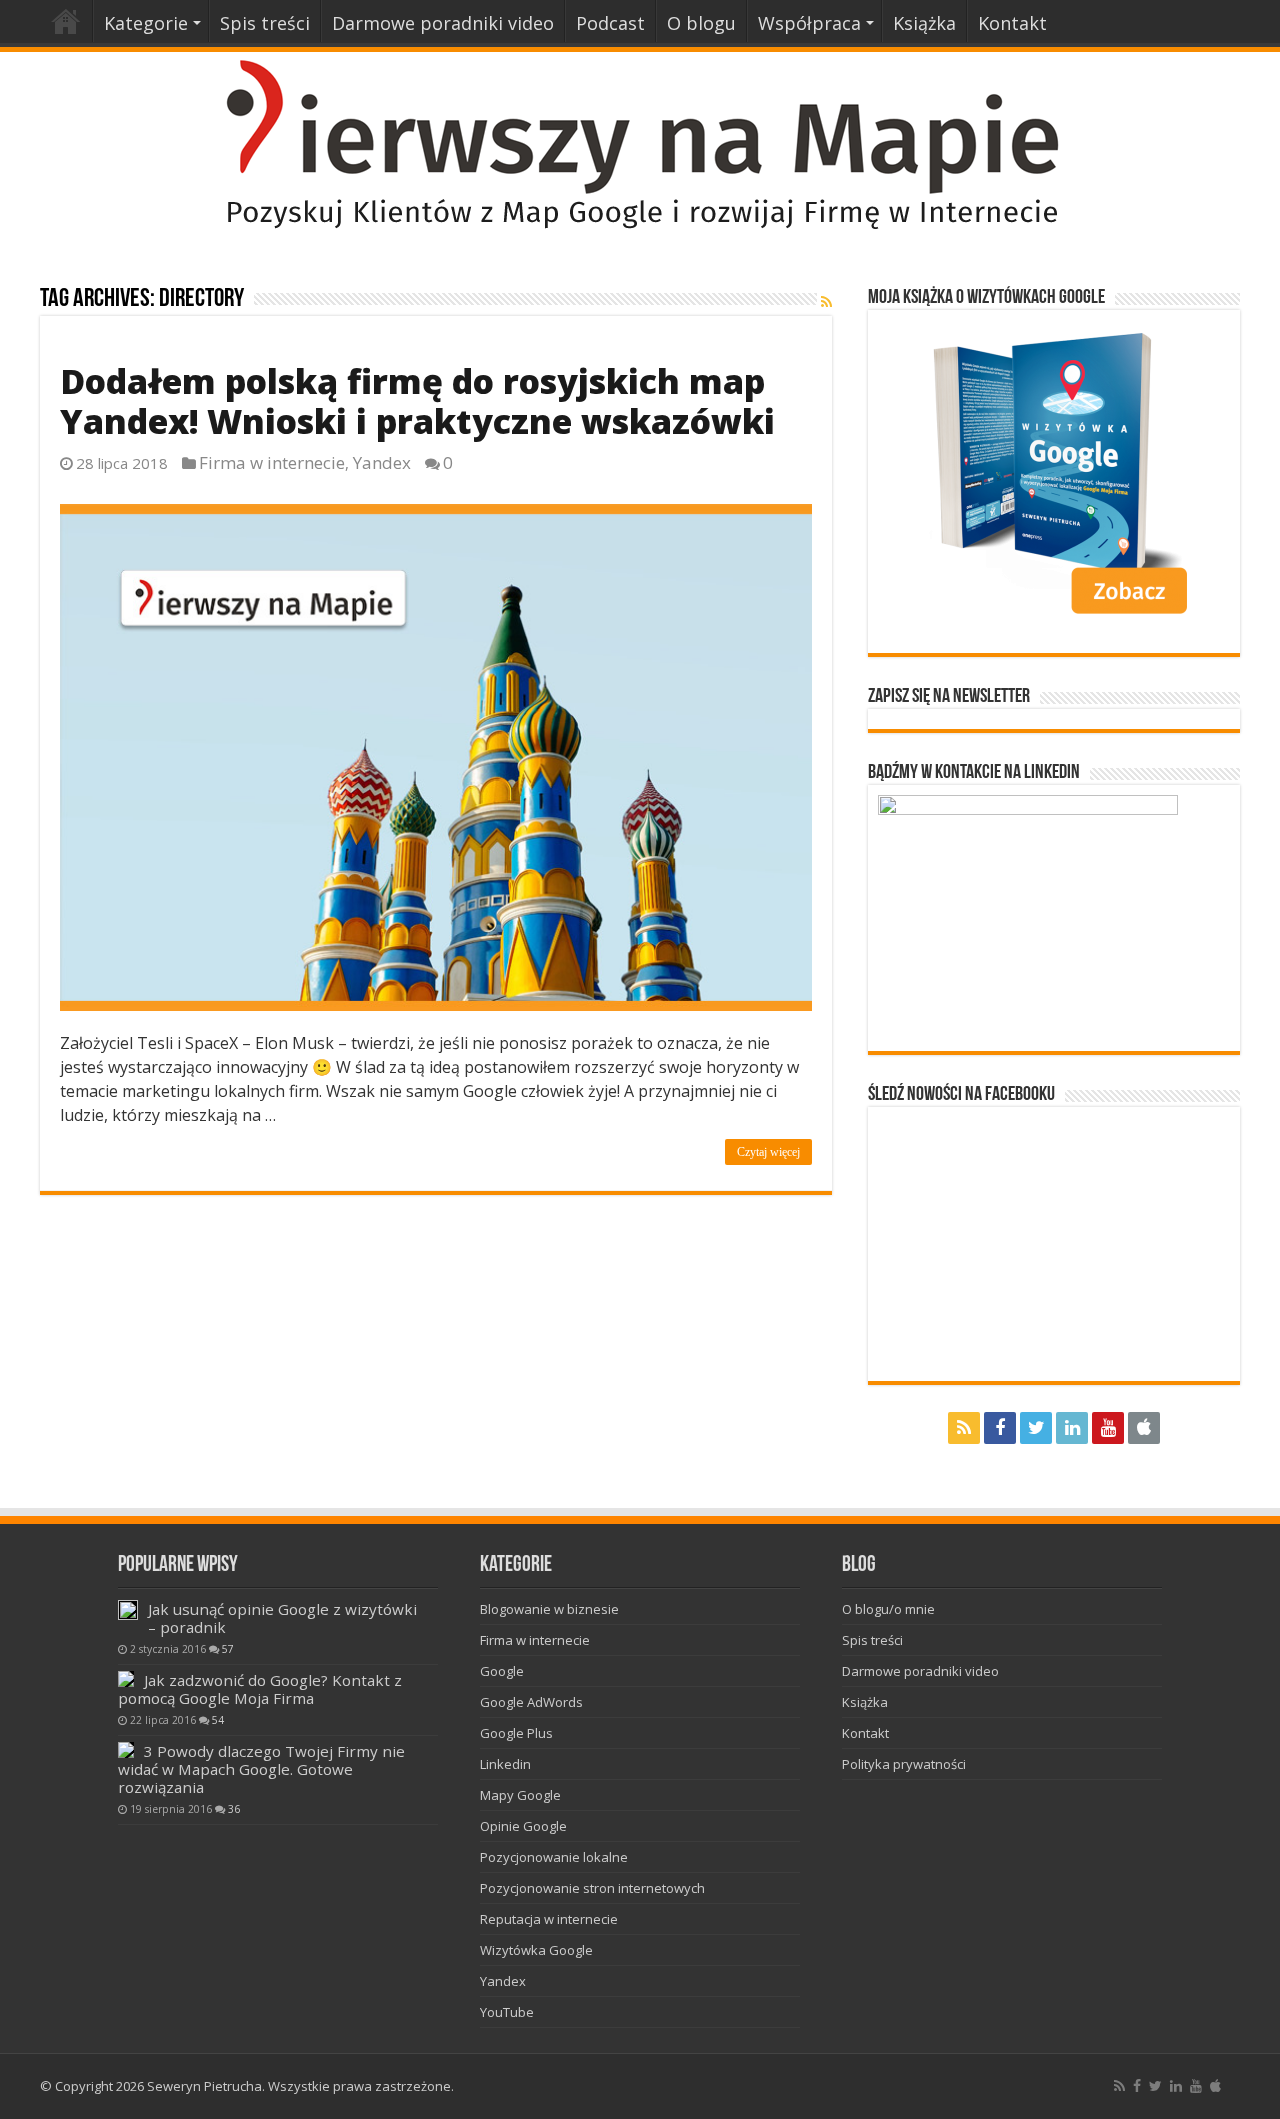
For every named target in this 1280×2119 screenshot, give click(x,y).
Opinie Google (523, 1826)
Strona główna (66, 21)
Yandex (382, 462)
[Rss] (964, 1428)
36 (234, 1809)
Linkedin (505, 1764)
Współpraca (809, 23)
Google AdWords (531, 1702)
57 (228, 1649)
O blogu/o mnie (888, 1609)
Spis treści (265, 23)
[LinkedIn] (1072, 1428)
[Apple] (1144, 1428)
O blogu (701, 23)
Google (502, 1671)
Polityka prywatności (904, 1764)
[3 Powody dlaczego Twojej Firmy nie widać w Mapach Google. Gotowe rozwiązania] (126, 1750)
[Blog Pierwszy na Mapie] (640, 143)
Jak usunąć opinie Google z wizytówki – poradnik (282, 1618)
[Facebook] (1000, 1428)
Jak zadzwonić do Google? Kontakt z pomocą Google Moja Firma (260, 1689)
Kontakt (1012, 23)
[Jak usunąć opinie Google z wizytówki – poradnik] (128, 1610)
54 (218, 1720)
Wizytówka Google (536, 1950)
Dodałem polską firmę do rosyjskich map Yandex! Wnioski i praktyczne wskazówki (417, 401)
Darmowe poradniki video (443, 23)
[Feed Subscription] (826, 301)
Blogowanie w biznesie (549, 1609)
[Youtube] (1108, 1428)
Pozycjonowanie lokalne (554, 1857)
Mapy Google (520, 1795)
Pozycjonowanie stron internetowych (592, 1888)
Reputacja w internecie (549, 1919)
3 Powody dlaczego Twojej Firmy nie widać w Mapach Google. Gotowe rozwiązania (261, 1769)
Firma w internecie (272, 462)
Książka (924, 23)
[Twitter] (1036, 1428)
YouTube (507, 2012)
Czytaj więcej (768, 1152)
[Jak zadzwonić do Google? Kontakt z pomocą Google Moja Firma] (126, 1679)
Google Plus (516, 1733)
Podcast (610, 23)
